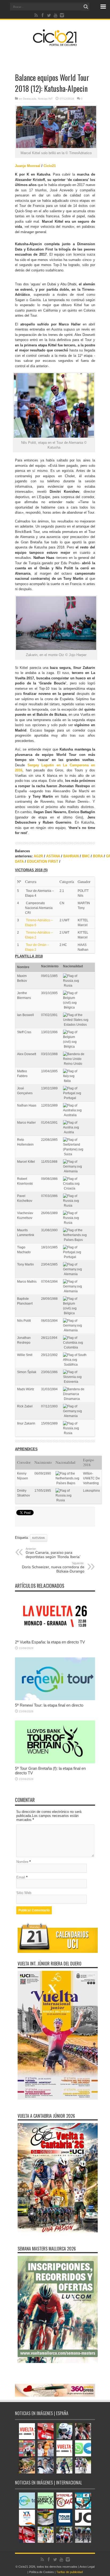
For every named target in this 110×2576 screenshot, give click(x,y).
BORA (98, 856)
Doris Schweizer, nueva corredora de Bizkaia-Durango (53, 1567)
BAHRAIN (71, 856)
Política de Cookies (42, 2572)
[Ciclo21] (55, 44)
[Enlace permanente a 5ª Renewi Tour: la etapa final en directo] (55, 1699)
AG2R (38, 856)
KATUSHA (39, 1538)
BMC (86, 856)
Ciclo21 (50, 166)
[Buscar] (86, 7)
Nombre (22, 1862)
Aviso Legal (87, 2567)
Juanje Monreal (28, 166)
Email (21, 1877)
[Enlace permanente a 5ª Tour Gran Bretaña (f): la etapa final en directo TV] (55, 1762)
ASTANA (53, 856)
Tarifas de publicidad (70, 2572)
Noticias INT (45, 99)
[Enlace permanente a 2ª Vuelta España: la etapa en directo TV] (55, 1636)
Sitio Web (24, 1893)
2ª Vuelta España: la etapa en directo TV (50, 1642)
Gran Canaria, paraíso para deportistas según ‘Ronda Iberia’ (53, 1553)
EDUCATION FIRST (43, 861)
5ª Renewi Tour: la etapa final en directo (49, 1705)
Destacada (30, 99)
